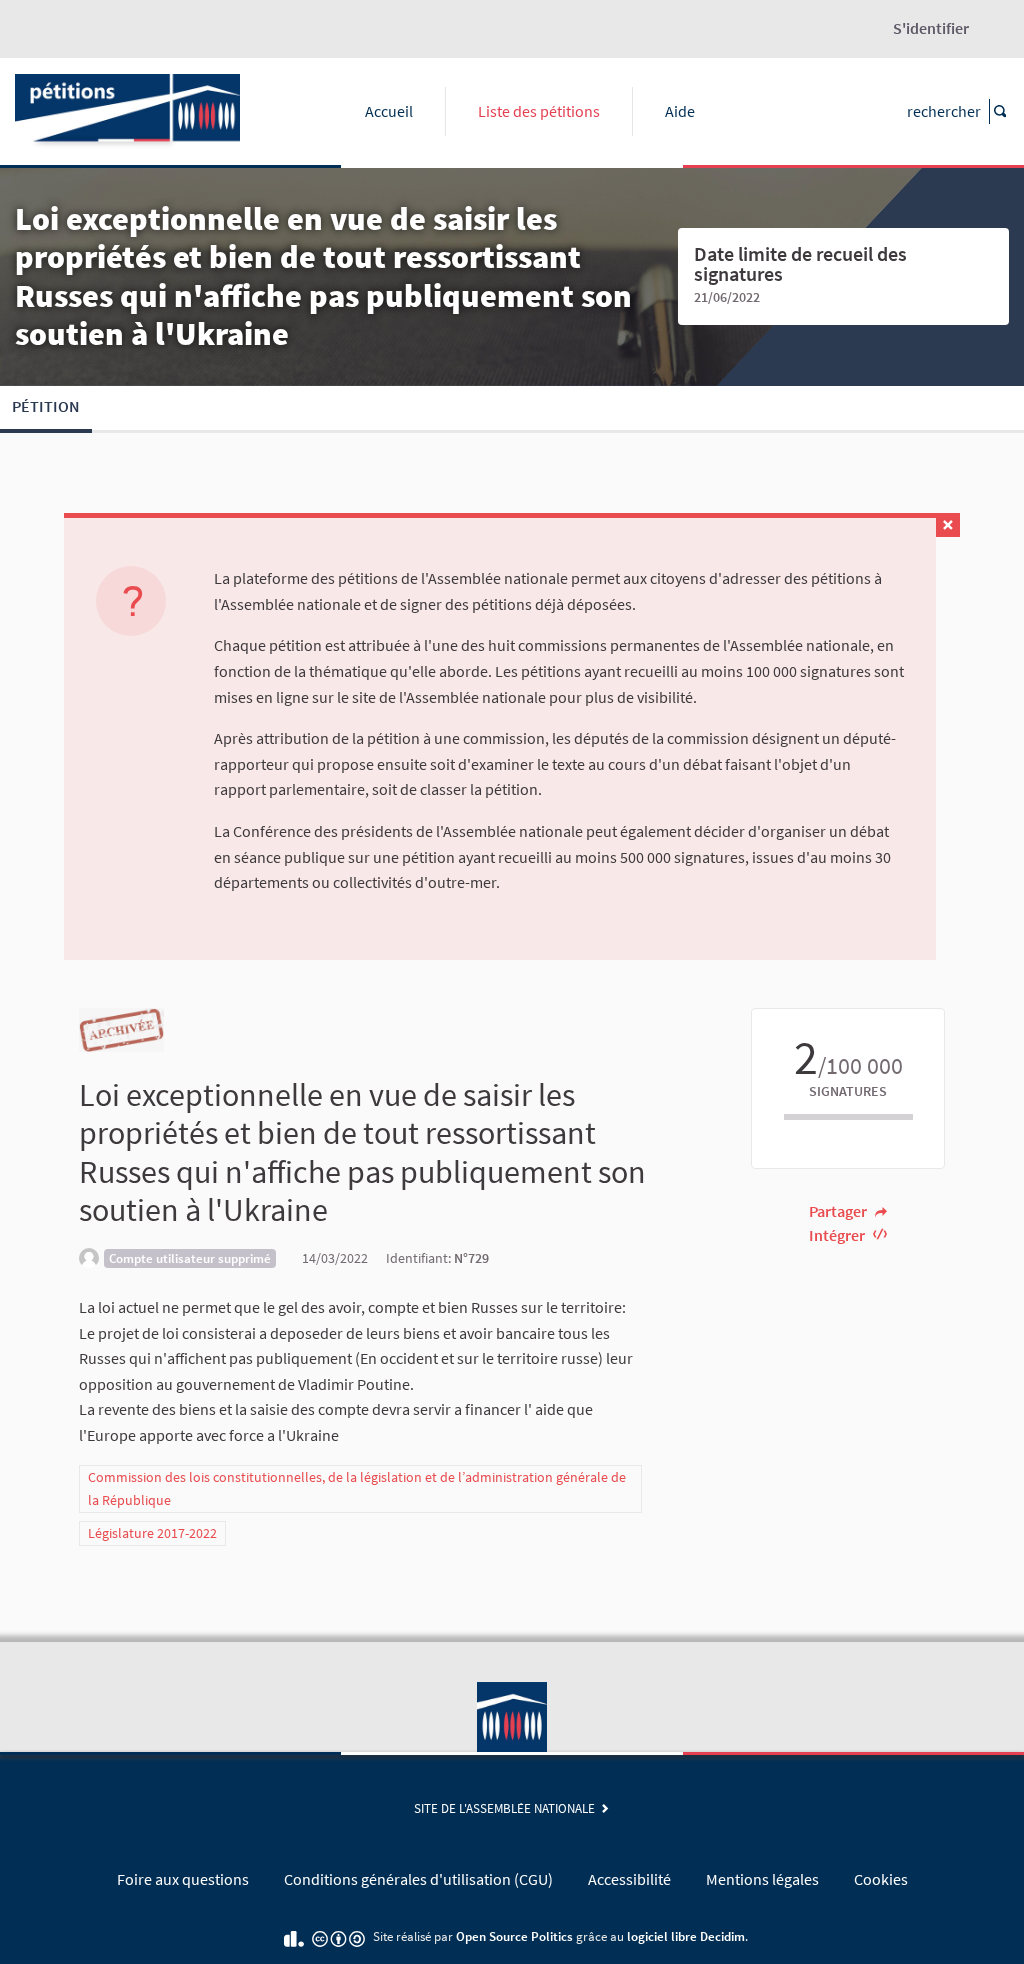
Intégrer (838, 1235)
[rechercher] (999, 111)
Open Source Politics (514, 1936)
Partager (839, 1211)
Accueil (389, 111)
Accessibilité (629, 1879)
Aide (680, 111)
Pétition (46, 406)
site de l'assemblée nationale (507, 1808)
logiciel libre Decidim (686, 1936)
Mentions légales (762, 1879)
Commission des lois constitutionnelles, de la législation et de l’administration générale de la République (357, 1488)
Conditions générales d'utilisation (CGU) (418, 1879)
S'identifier (931, 28)
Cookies (881, 1879)
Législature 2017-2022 (152, 1533)
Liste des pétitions (539, 111)
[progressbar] (848, 1117)
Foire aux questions (183, 1879)
